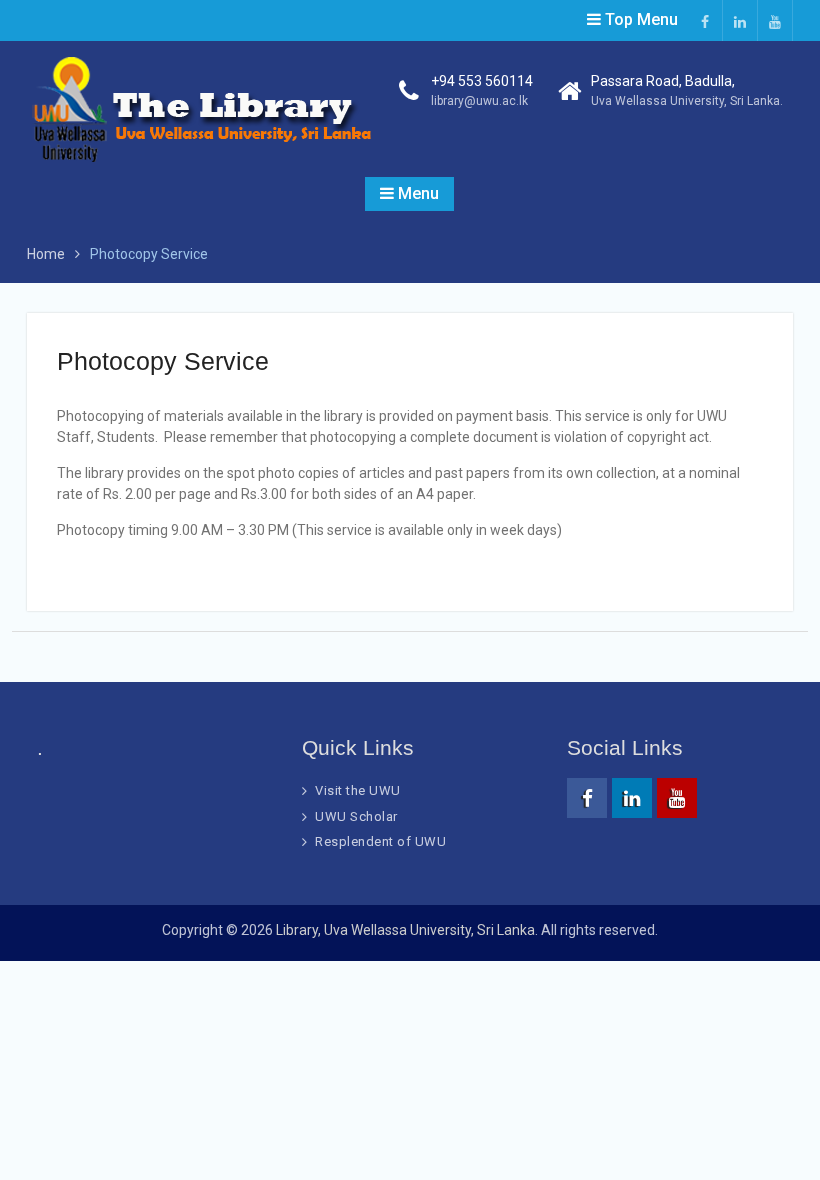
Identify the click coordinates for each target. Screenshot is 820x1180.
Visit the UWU (358, 790)
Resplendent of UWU (380, 841)
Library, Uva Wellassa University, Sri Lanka (405, 930)
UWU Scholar (356, 816)
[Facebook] (705, 20)
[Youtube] (775, 20)
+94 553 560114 (482, 81)
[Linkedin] (740, 20)
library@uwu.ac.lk (479, 101)
